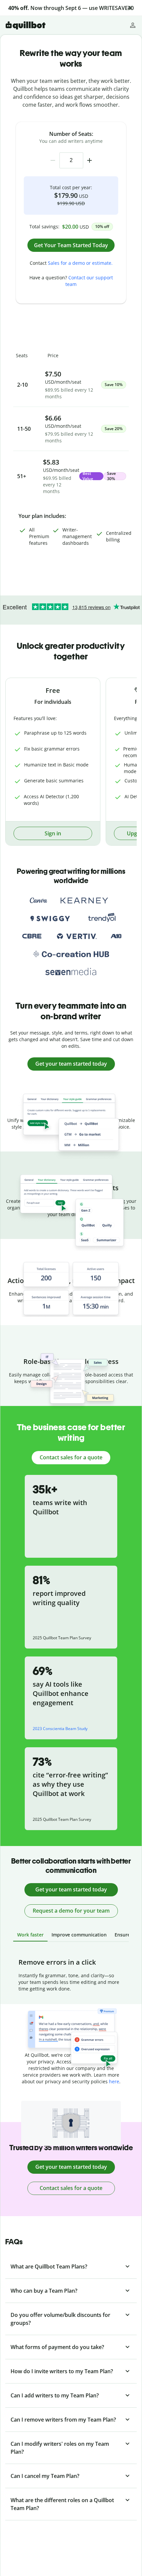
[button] (130, 8)
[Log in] (133, 25)
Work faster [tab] (30, 1935)
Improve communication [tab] (79, 1935)
